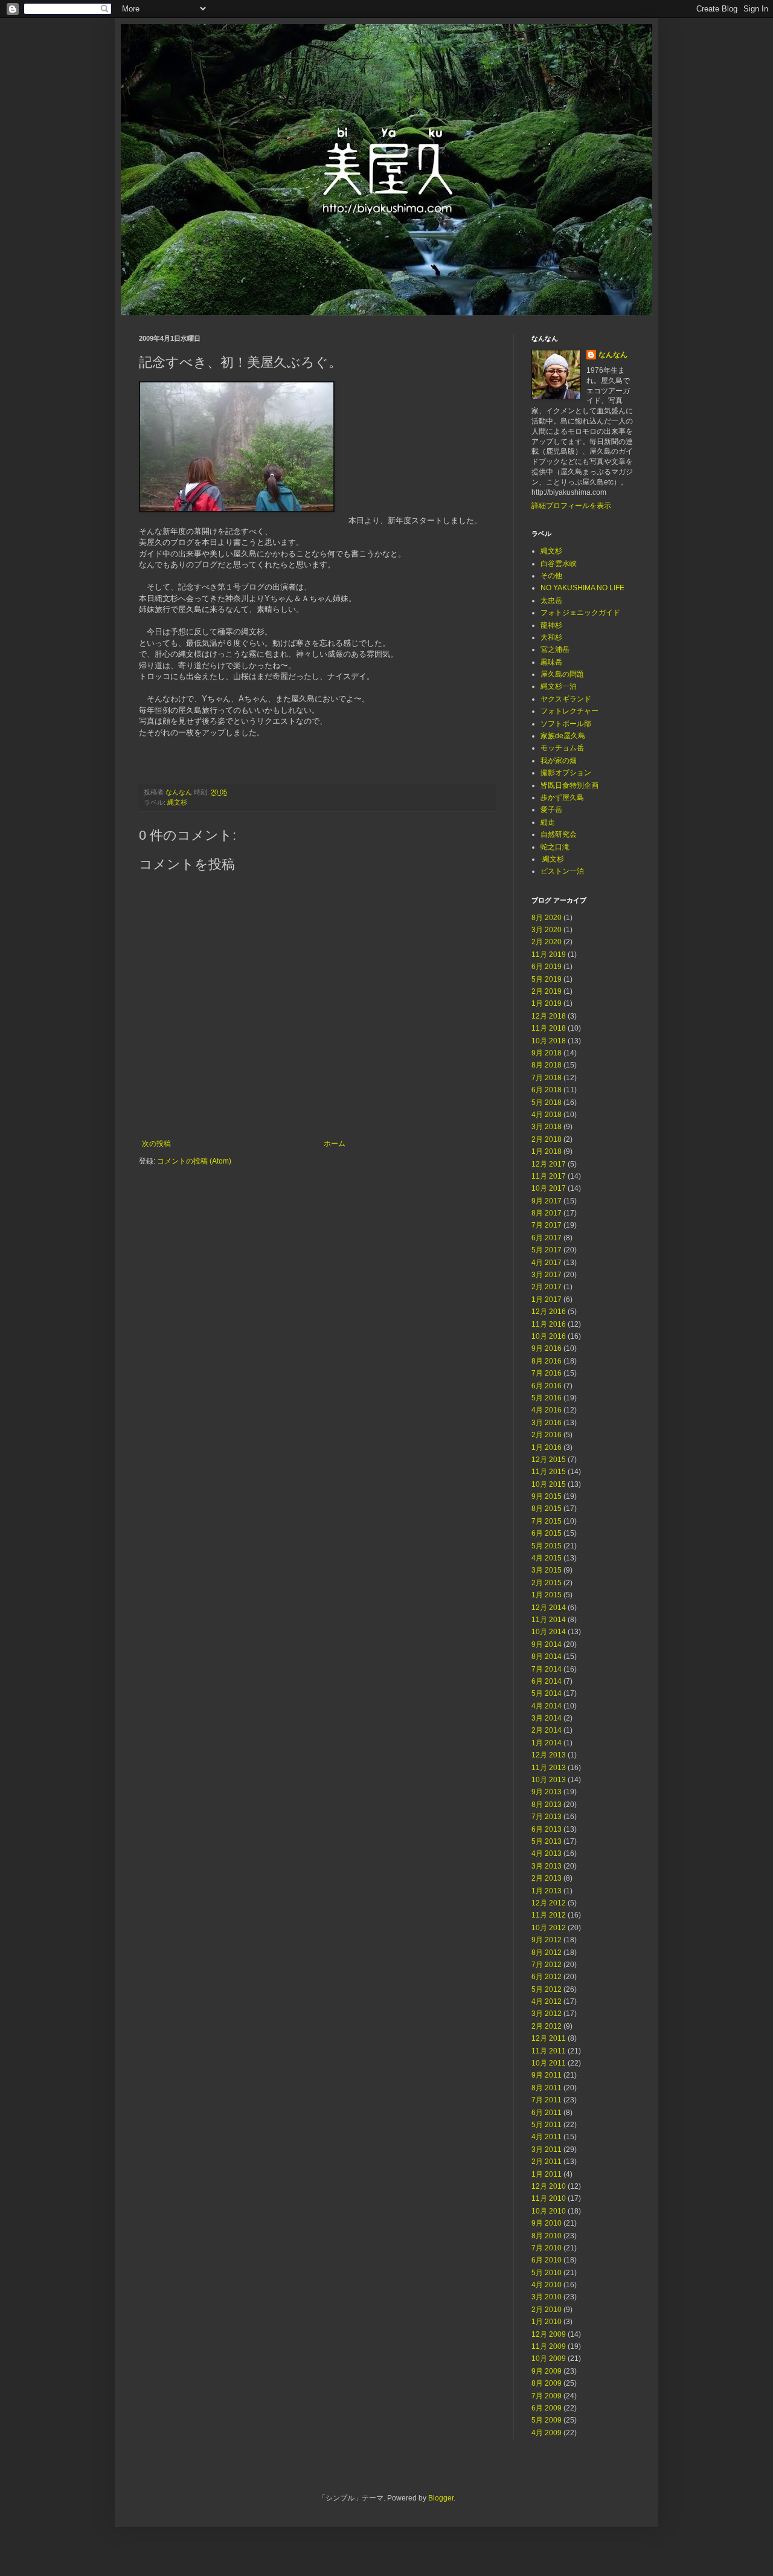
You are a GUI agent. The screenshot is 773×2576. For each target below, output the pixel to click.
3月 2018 (547, 1127)
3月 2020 (547, 930)
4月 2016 (547, 1410)
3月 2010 (547, 2297)
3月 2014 (547, 1718)
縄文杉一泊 (559, 686)
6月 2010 (547, 2260)
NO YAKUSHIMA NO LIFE (582, 588)
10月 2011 (549, 2063)
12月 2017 (549, 1164)
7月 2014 (547, 1669)
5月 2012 (547, 1989)
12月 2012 (549, 1903)
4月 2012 (547, 2001)
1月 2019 (547, 1003)
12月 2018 (549, 1016)
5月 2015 (547, 1546)
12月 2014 (549, 1608)
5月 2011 (547, 2125)
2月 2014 (547, 1730)
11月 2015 (549, 1472)
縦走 (548, 822)
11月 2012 (549, 1915)
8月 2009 (547, 2383)
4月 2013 (547, 1853)
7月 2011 (547, 2100)
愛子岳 (551, 810)
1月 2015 (547, 1595)
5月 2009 (547, 2420)
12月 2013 (549, 1755)
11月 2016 (549, 1324)
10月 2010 (549, 2211)
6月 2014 (547, 1681)
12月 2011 (549, 2038)
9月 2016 (547, 1348)
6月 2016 (547, 1386)
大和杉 (551, 637)
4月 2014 (547, 1706)
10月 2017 (549, 1188)
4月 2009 (547, 2433)
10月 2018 (549, 1041)
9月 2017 (547, 1201)
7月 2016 (547, 1373)
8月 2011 (547, 2088)
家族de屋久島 (563, 736)
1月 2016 (547, 1447)
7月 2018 (547, 1078)
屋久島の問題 (562, 674)
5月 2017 (547, 1250)
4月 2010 (547, 2285)
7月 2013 (547, 1817)
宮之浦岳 (555, 649)
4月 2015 (547, 1558)
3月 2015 (547, 1570)
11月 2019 (549, 955)
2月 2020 (547, 942)
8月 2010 (547, 2236)
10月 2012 (549, 1928)
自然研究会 (559, 834)
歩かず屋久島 (562, 797)
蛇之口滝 (555, 847)
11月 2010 (549, 2198)
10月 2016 (549, 1336)
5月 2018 (547, 1103)
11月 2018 (549, 1028)
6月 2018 (547, 1090)
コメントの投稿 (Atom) (194, 1161)
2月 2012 (547, 2026)
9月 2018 (547, 1053)
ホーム (335, 1144)
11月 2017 (549, 1176)
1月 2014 (547, 1743)
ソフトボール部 (566, 724)
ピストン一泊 (562, 871)
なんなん (613, 355)
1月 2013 (547, 1891)
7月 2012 (547, 1965)
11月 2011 (549, 2051)
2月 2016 (547, 1435)
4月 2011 (547, 2137)
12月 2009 (549, 2334)
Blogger (441, 2498)
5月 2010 (547, 2273)
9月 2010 (547, 2223)
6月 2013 (547, 1829)
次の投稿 (156, 1144)
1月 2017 (547, 1299)
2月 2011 (547, 2162)
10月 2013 (549, 1780)
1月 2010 (547, 2322)
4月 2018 (547, 1115)
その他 (551, 576)
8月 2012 (547, 1953)
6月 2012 (547, 1977)
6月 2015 (547, 1533)
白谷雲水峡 (559, 564)
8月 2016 (547, 1361)
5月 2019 (547, 979)
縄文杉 (177, 802)
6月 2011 (547, 2113)
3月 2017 (547, 1275)
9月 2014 (547, 1644)
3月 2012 (547, 2014)
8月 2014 (547, 1657)
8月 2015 (547, 1509)
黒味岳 (551, 662)
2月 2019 (547, 991)
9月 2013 (547, 1792)
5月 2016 (547, 1398)
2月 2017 (547, 1287)
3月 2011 (547, 2149)
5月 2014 (547, 1693)
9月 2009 (547, 2371)
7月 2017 (547, 1225)
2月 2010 (547, 2310)
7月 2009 (547, 2396)
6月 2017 (547, 1238)
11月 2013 (549, 1768)
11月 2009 (549, 2346)
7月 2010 (547, 2248)
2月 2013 (547, 1878)
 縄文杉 (552, 859)
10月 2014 (549, 1632)
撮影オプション (566, 773)
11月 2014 (549, 1620)
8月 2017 (547, 1213)
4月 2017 (547, 1263)
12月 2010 (549, 2186)
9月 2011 (547, 2075)
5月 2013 (547, 1841)
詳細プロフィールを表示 (571, 506)
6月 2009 (547, 2408)
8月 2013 (547, 1805)
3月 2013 (547, 1866)
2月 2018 (547, 1139)
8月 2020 (547, 918)
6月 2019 (547, 967)
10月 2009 (549, 2359)
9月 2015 (547, 1496)
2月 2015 (547, 1583)
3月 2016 (547, 1423)
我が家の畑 (559, 761)
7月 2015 (547, 1521)
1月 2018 (547, 1151)
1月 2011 (547, 2174)
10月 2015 (549, 1484)
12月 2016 (549, 1312)
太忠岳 (551, 601)
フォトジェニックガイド (580, 613)
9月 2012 (547, 1940)
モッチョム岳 (562, 748)
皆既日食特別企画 (569, 785)
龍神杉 (551, 625)
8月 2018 (547, 1065)
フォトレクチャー (569, 711)
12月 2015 (549, 1460)
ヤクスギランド (566, 699)
